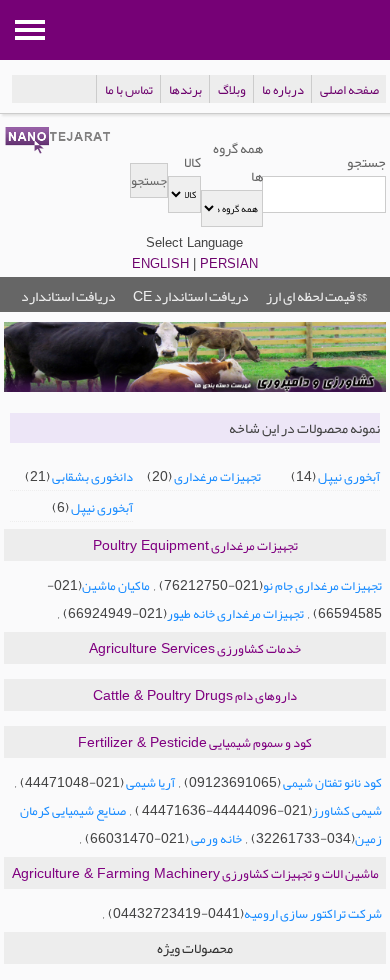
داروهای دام (195, 696)
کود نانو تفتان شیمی (331, 783)
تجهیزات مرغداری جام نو (322, 586)
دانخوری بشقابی (92, 477)
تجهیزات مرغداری (217, 477)
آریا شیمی (149, 783)
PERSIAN (229, 263)
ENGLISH (160, 263)
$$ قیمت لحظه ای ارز (316, 296)
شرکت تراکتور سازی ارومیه (313, 914)
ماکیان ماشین (116, 586)
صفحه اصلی (349, 90)
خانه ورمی (215, 839)
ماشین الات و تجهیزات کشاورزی (195, 874)
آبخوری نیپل (349, 477)
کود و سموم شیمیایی (195, 743)
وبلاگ (232, 90)
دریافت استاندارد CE (191, 296)
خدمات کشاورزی (195, 649)
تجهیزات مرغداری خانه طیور (235, 614)
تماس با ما (129, 90)
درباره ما (283, 90)
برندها (185, 90)
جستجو (366, 162)
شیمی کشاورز (347, 811)
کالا (192, 162)
